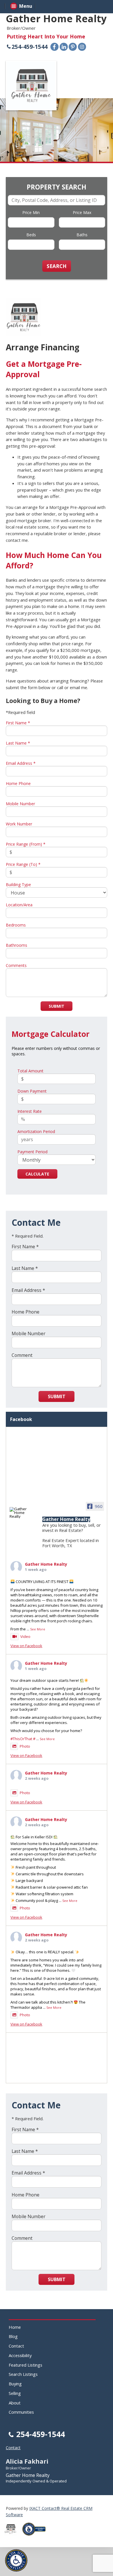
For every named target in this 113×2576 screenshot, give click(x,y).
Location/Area (19, 905)
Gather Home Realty (46, 1564)
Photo (25, 1746)
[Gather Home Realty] (21, 1513)
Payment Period (32, 1152)
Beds (31, 235)
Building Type (18, 885)
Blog (13, 2336)
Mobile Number (20, 804)
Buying (15, 2384)
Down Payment (32, 1091)
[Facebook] (54, 47)
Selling (15, 2393)
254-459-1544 (30, 47)
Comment (22, 1355)
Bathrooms (17, 945)
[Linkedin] (64, 47)
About (15, 2403)
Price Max (82, 212)
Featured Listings (25, 2365)
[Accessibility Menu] (16, 2560)
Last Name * (18, 743)
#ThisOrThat (21, 1739)
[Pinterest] (73, 47)
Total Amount (30, 1071)
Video (25, 1636)
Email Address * (21, 763)
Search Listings (23, 2374)
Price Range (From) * (26, 844)
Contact (16, 2346)
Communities (21, 2412)
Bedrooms (16, 925)
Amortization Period (36, 1131)
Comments (16, 965)
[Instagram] (82, 47)
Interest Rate (30, 1111)
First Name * (18, 723)
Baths (82, 235)
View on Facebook (26, 1646)
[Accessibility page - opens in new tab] (36, 2537)
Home (15, 2327)
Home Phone (18, 783)
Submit (57, 1006)
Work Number (19, 824)
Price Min (31, 212)
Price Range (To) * (23, 864)
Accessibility (20, 2355)
